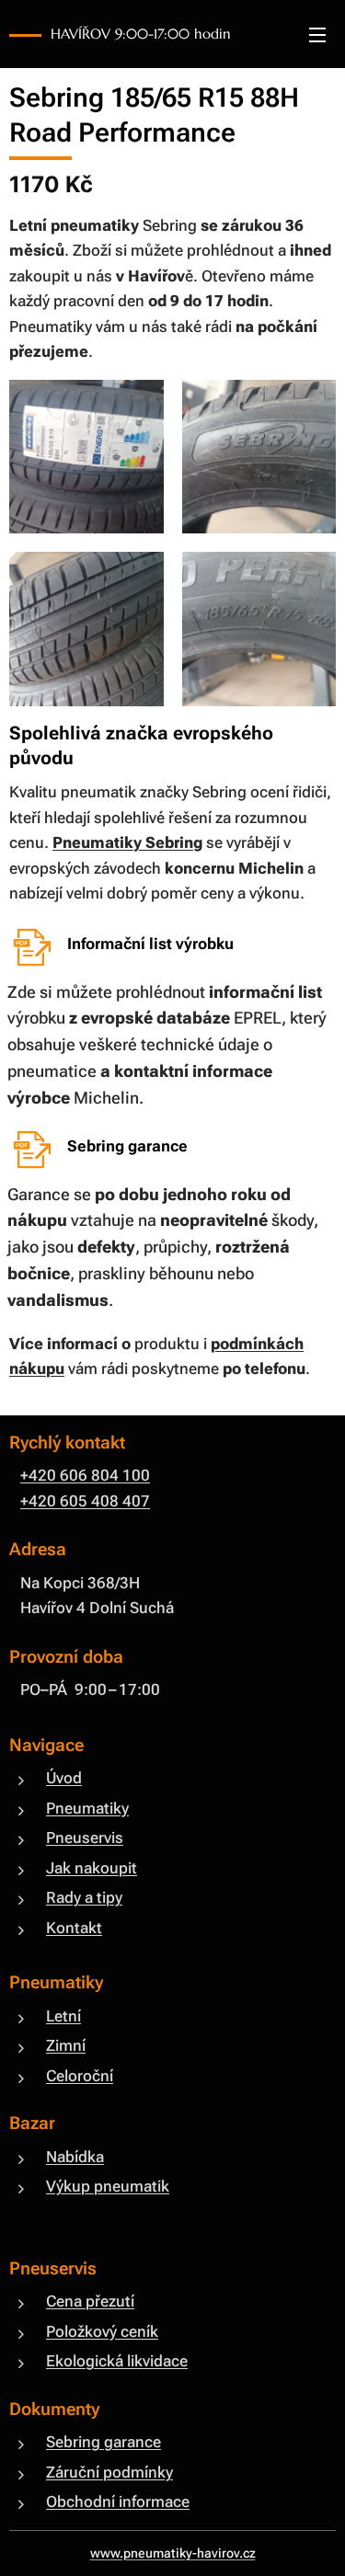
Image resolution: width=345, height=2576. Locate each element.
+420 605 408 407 (85, 1501)
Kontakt (74, 1928)
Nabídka (75, 2157)
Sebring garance (103, 2442)
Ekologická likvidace (117, 2361)
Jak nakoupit (92, 1868)
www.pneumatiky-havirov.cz (173, 2553)
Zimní (66, 2045)
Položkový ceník (102, 2331)
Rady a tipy (84, 1897)
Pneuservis (85, 1838)
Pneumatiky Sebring (127, 842)
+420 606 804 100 (85, 1475)
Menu (317, 34)
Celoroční (80, 2076)
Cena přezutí (90, 2301)
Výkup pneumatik (108, 2186)
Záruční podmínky (109, 2472)
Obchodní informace (118, 2502)
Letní (63, 2016)
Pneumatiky (87, 1808)
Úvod (64, 1778)
